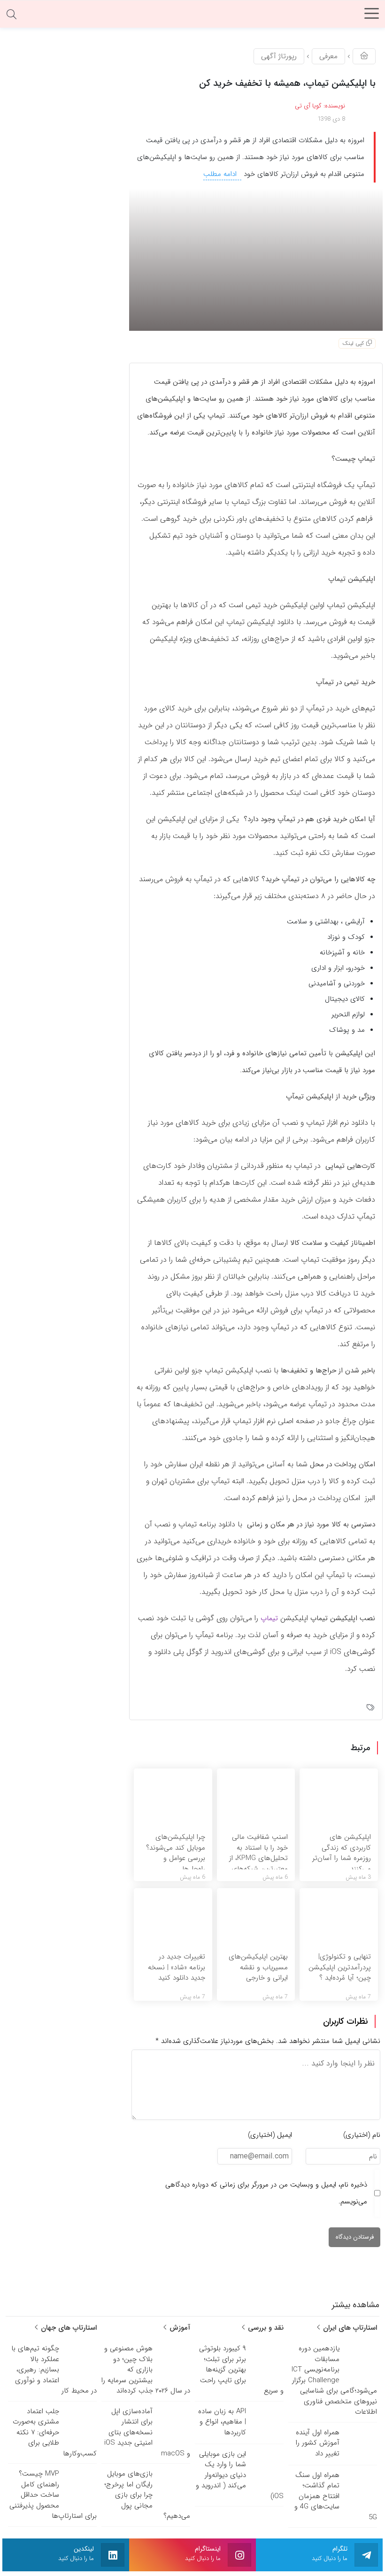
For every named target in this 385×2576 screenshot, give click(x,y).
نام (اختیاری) (362, 2135)
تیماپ (269, 1618)
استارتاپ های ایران (349, 2328)
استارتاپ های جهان (68, 2328)
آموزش (179, 2328)
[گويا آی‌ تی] (192, 16)
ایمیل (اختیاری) (270, 2135)
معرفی (328, 56)
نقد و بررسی (265, 2328)
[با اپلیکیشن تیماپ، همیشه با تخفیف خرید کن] (256, 259)
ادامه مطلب (221, 174)
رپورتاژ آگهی (279, 56)
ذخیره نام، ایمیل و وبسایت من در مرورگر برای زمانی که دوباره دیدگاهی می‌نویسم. (266, 2193)
